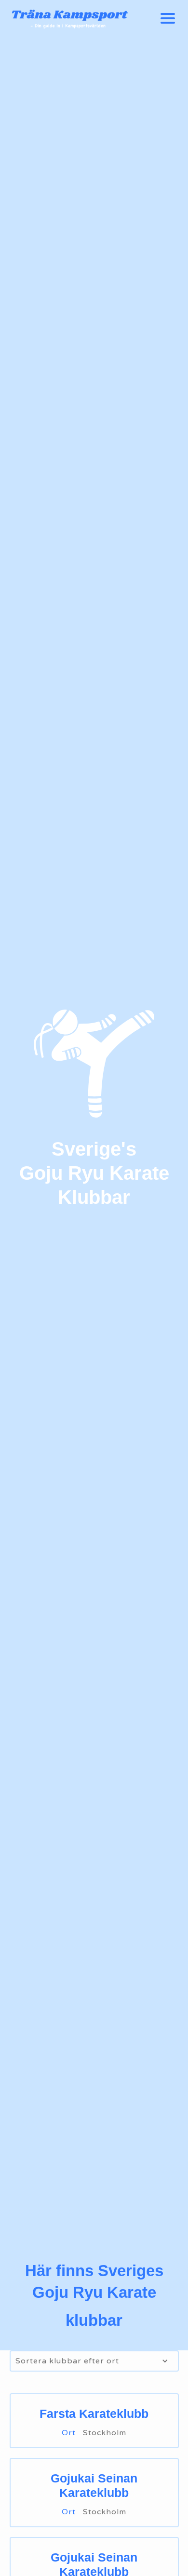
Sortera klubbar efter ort (67, 2361)
